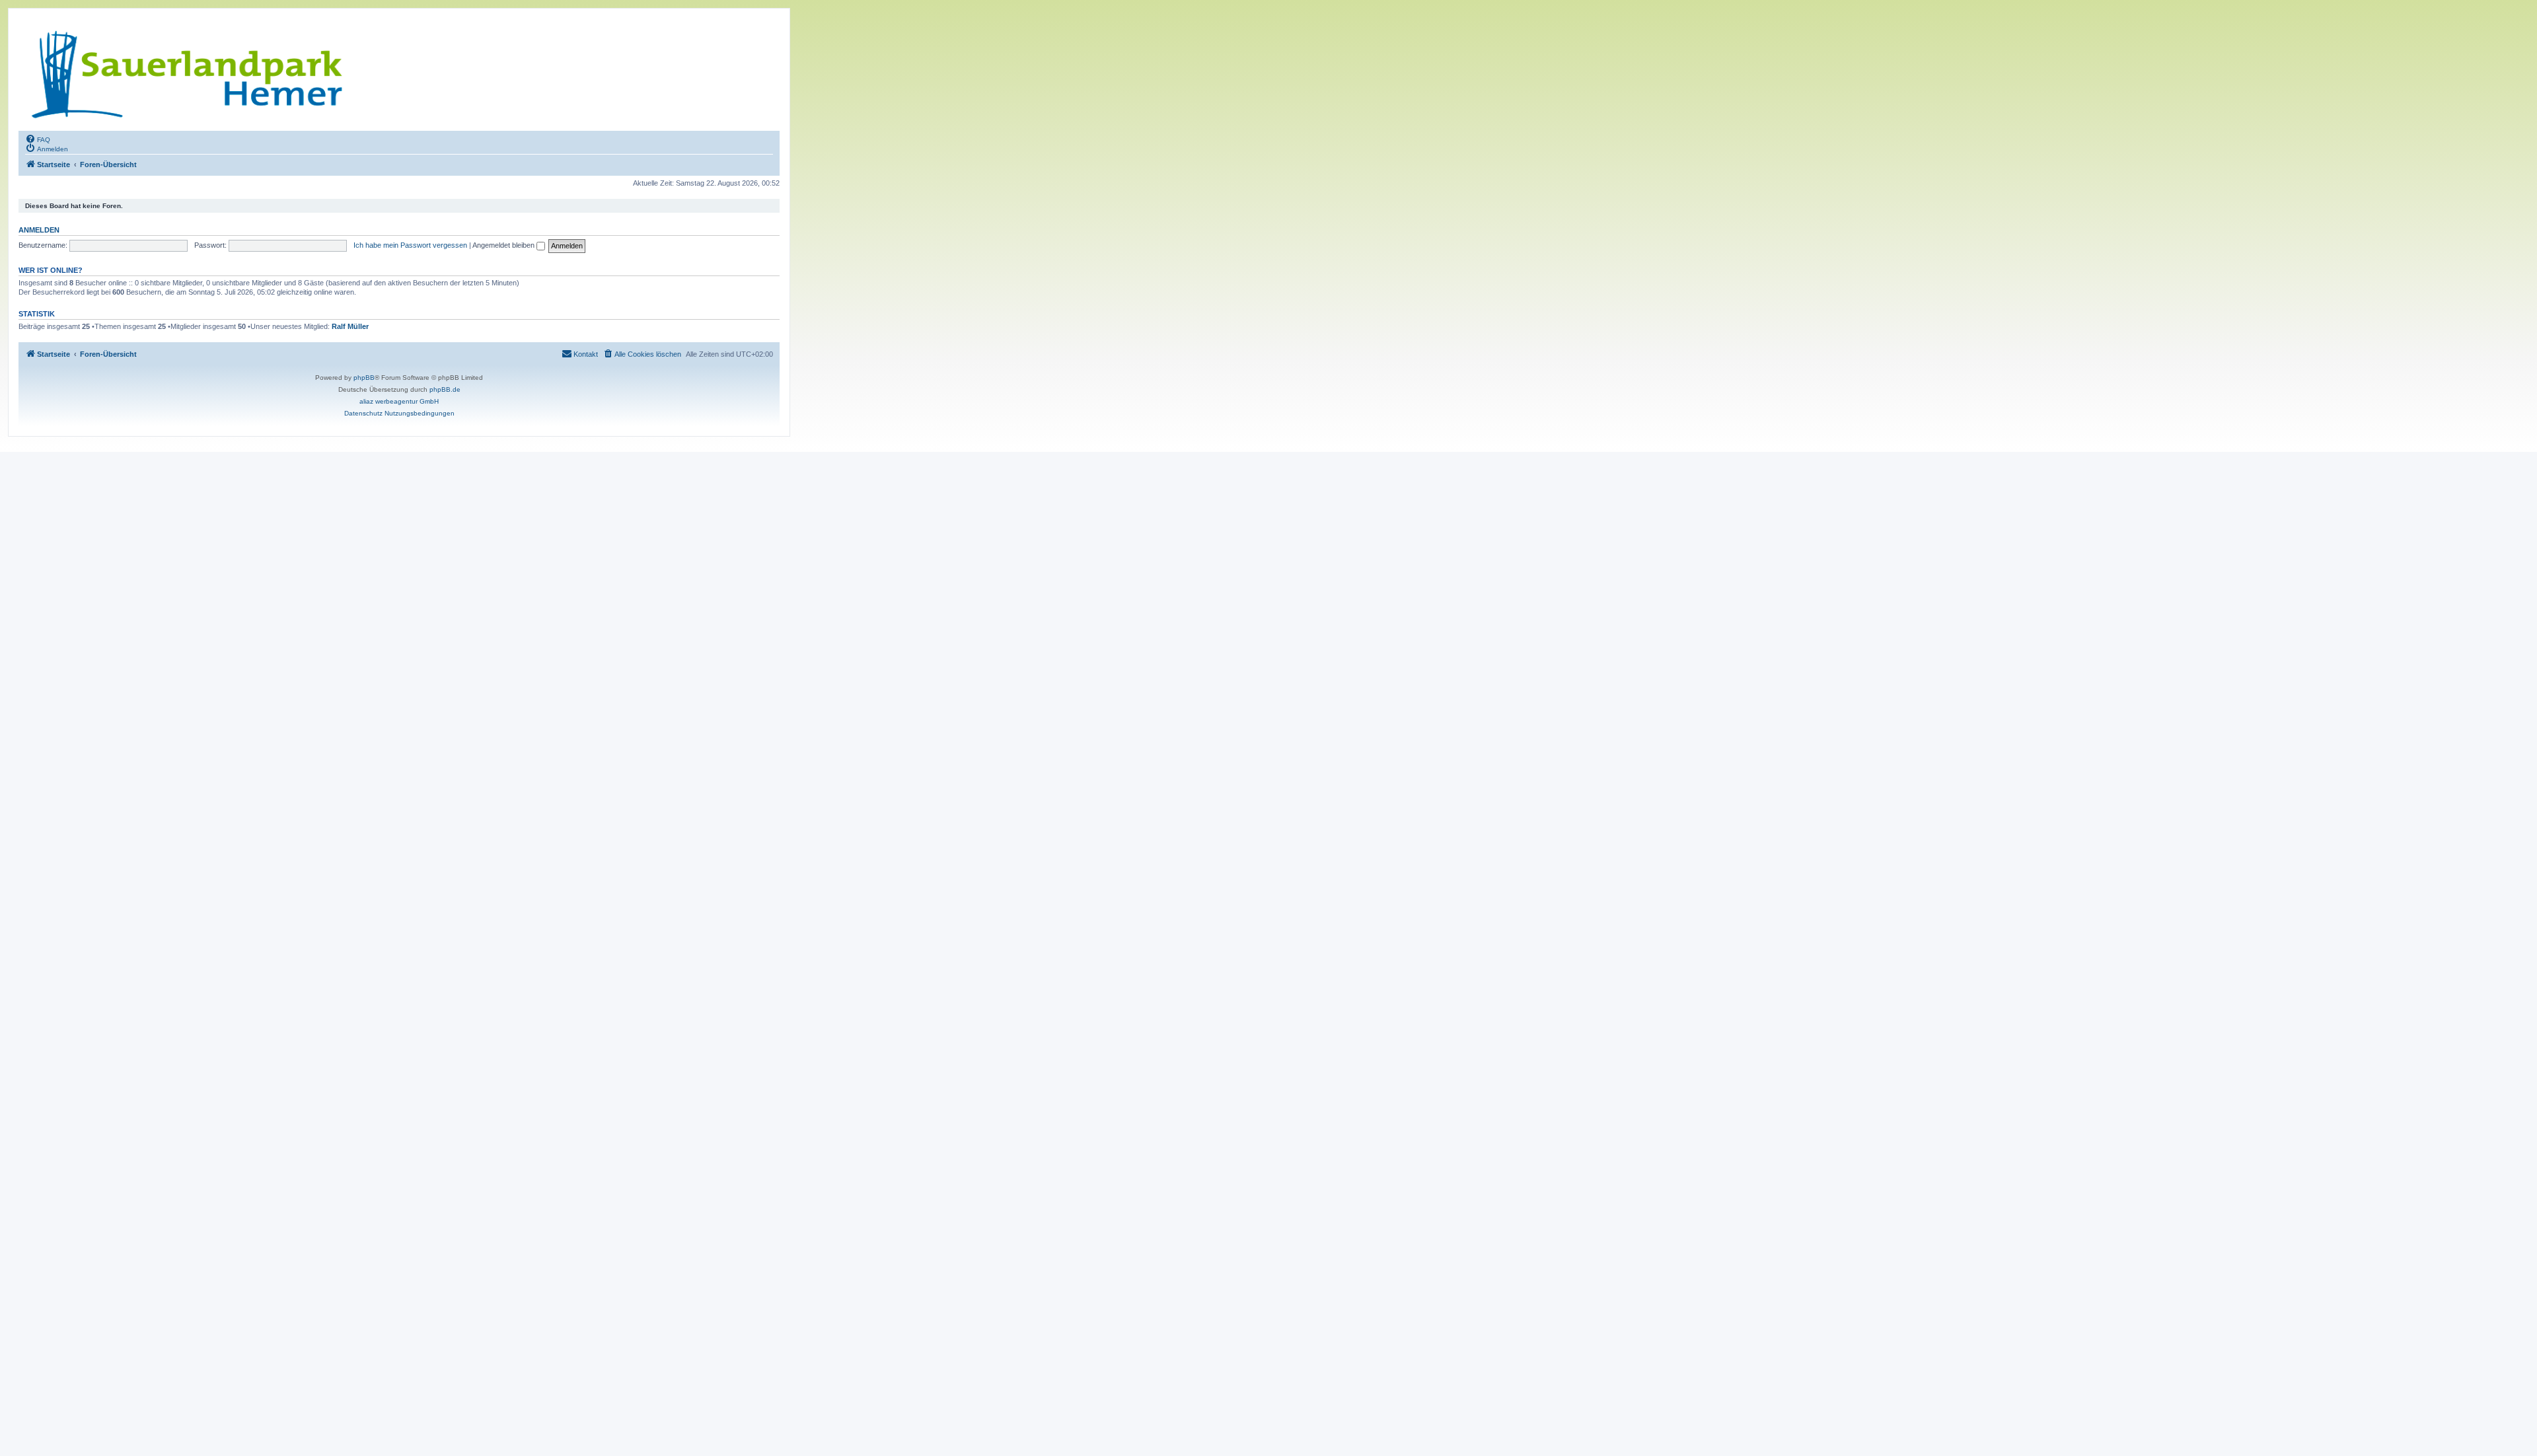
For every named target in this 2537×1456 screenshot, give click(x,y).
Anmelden (39, 230)
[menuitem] (38, 139)
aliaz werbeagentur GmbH (399, 401)
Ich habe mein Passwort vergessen (410, 245)
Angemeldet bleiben (504, 245)
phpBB (364, 378)
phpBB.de (445, 389)
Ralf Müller (350, 326)
